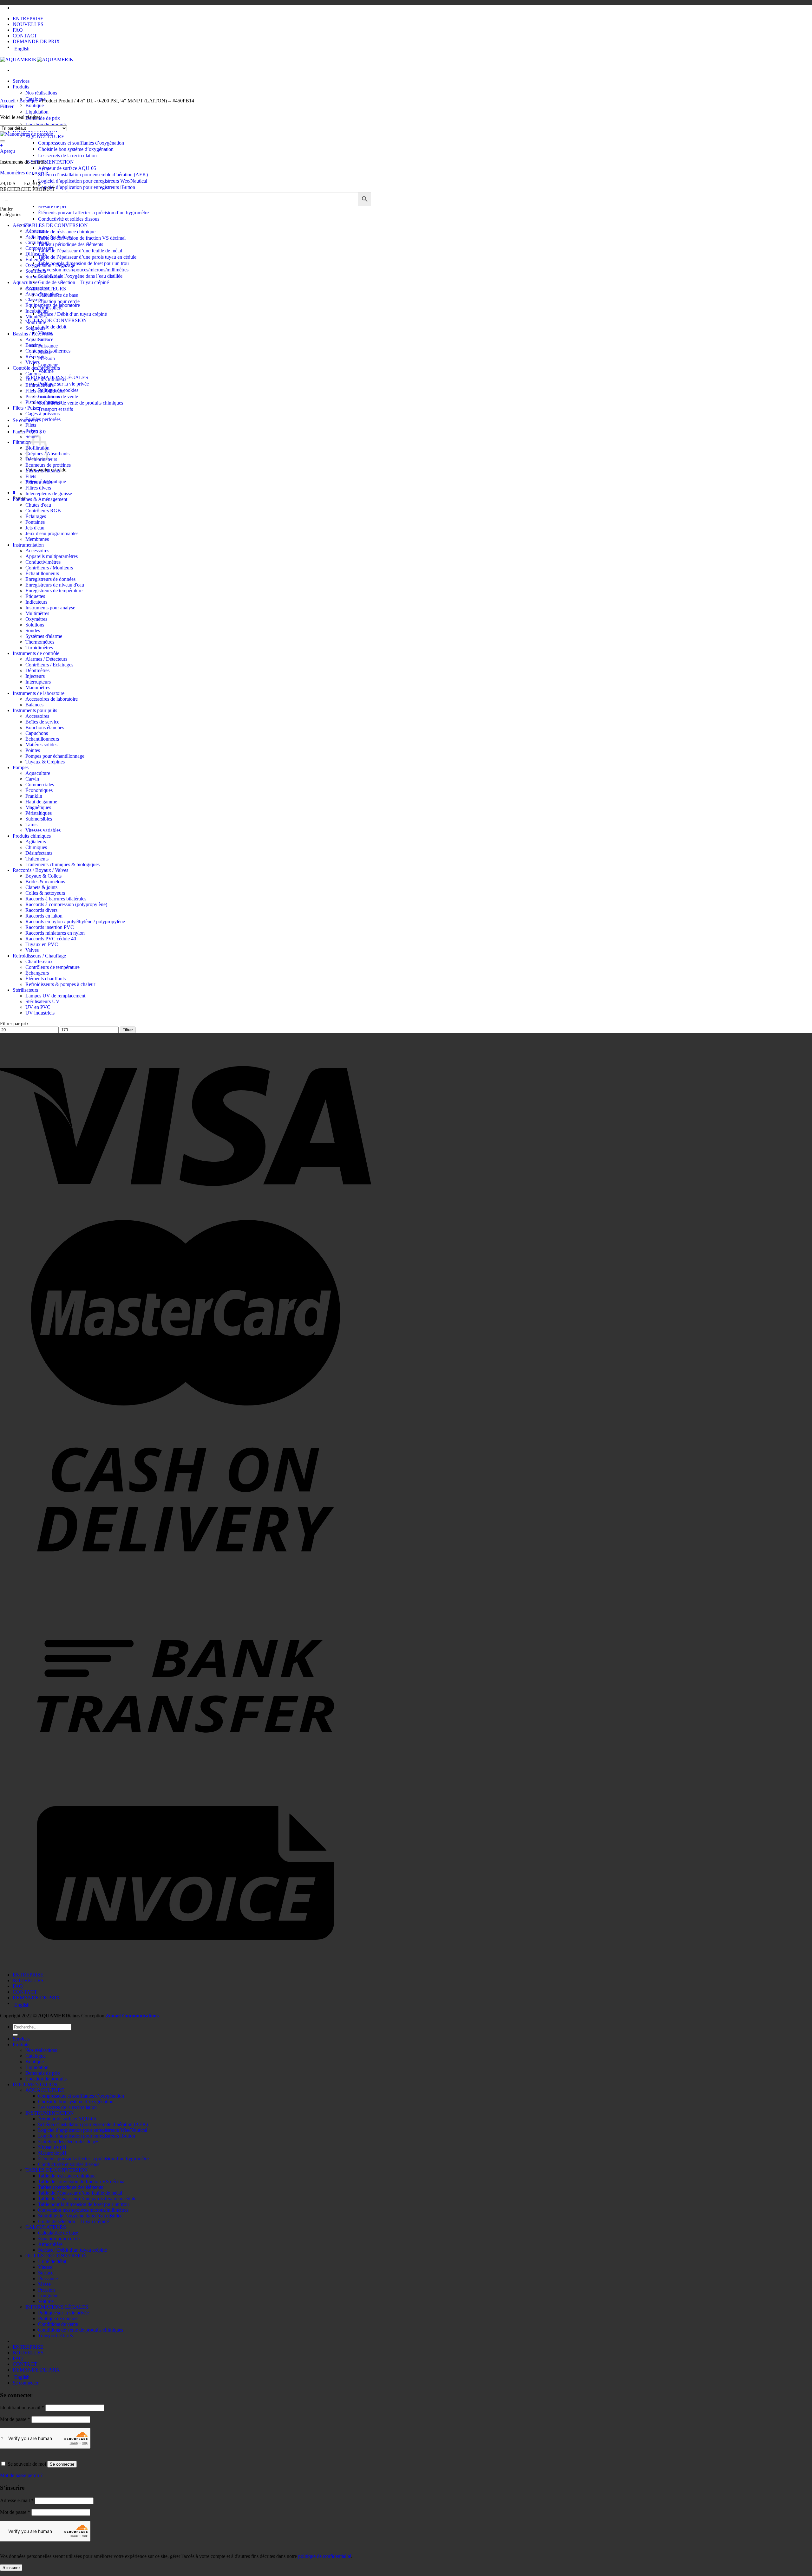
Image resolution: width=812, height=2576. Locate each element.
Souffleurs (36, 271)
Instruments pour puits (35, 710)
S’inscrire (11, 2568)
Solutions (35, 625)
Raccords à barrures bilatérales (56, 899)
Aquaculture (25, 282)
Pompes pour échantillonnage (55, 756)
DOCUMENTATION (35, 2084)
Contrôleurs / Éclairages (49, 665)
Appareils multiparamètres (52, 556)
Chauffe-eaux (39, 961)
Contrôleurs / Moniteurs (49, 568)
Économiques (39, 790)
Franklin (34, 796)
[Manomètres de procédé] (26, 134)
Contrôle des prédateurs (36, 368)
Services (21, 81)
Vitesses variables (43, 830)
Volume (46, 371)
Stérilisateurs (25, 990)
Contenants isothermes (48, 351)
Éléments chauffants (46, 979)
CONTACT (25, 36)
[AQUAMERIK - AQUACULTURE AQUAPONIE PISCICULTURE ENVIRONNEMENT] (37, 59)
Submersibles (39, 819)
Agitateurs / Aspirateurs (49, 237)
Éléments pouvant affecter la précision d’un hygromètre (93, 213)
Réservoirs (36, 357)
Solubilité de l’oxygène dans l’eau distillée (80, 276)
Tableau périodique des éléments (71, 244)
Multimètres (37, 613)
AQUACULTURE (45, 2090)
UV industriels (40, 1013)
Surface (46, 2273)
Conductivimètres (43, 562)
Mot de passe (15, 2419)
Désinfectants (39, 853)
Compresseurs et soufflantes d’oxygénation (81, 143)
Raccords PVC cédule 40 (51, 939)
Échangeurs (37, 973)
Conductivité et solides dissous (69, 219)
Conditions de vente (58, 2324)
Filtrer (128, 1030)
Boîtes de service (42, 722)
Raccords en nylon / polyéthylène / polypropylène (75, 921)
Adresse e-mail (17, 2500)
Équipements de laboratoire (53, 305)
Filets (31, 425)
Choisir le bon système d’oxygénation (76, 149)
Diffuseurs (36, 254)
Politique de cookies (58, 2318)
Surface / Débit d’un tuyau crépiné (72, 314)
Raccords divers (41, 910)
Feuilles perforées (43, 419)
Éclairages (36, 516)
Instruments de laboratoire (39, 693)
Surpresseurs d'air (43, 277)
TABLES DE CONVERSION (57, 225)
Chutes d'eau (38, 505)
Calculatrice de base (58, 2233)
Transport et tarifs (56, 409)
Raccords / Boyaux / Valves (40, 870)
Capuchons (37, 733)
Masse (44, 2284)
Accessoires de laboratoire (52, 699)
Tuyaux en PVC (42, 944)
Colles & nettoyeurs (45, 893)
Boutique (35, 105)
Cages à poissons (43, 414)
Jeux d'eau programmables (52, 533)
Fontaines (35, 522)
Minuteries (36, 317)
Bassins (33, 345)
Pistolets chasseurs (44, 402)
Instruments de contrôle (36, 653)
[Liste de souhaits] (3, 141)
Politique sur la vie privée (63, 384)
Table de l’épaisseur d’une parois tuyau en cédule (87, 257)
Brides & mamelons (45, 882)
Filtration (22, 442)
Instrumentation (28, 545)
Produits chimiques (32, 836)
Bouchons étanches (45, 727)
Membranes (37, 539)
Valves (32, 950)
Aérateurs (35, 231)
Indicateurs (36, 602)
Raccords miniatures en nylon (55, 933)
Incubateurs (37, 311)
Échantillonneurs (42, 573)
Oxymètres (36, 619)
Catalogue (36, 2056)
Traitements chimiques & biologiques (62, 864)
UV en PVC (38, 1007)
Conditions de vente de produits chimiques (81, 403)
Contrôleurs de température (52, 967)
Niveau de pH (52, 2147)
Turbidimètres (39, 648)
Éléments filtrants (43, 471)
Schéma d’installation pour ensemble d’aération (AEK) (93, 175)
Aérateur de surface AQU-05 (67, 168)
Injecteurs (35, 676)
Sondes (33, 630)
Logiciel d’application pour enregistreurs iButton (87, 187)
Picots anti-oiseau (43, 396)
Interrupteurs (38, 682)
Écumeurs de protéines (48, 465)
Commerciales (40, 785)
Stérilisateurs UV (43, 1001)
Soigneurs (35, 328)
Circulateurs (37, 242)
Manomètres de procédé (24, 173)
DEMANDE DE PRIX (36, 41)
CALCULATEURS (46, 2227)
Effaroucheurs (39, 385)
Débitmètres (37, 670)
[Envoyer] (15, 2035)
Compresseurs (39, 248)
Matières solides (41, 745)
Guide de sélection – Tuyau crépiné (73, 282)
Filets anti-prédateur (45, 391)
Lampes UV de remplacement (55, 996)
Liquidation (37, 112)
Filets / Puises (26, 408)
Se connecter (62, 2464)
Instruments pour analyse (50, 608)
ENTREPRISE (28, 19)
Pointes (33, 750)
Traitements (37, 859)
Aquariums (36, 339)
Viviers (33, 362)
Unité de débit (52, 327)
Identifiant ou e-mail (22, 2407)
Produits (21, 87)
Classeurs (35, 299)
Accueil (8, 101)
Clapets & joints (41, 887)
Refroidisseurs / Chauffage (39, 956)
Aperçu (7, 151)
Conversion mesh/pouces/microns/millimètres (83, 270)
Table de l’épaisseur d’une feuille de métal (80, 251)
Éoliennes (35, 260)
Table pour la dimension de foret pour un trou (83, 263)
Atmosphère (50, 2244)
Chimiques (36, 847)
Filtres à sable (39, 482)
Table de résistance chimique (67, 232)
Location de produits (46, 124)
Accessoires (37, 288)
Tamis (31, 824)
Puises (32, 431)
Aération (21, 225)
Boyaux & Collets (43, 876)
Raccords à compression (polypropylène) (66, 904)
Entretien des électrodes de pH (69, 2141)
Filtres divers (38, 488)
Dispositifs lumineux (46, 379)
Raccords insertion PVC (50, 927)
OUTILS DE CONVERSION (56, 320)
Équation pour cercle (59, 301)
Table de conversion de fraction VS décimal (82, 238)
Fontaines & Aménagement (40, 499)
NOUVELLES (28, 24)
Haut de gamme (41, 802)
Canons (33, 374)
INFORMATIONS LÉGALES (57, 2307)
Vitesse (45, 2267)
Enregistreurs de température (54, 590)
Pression (46, 2290)
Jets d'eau (35, 528)
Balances (34, 705)
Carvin (32, 779)
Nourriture (36, 322)
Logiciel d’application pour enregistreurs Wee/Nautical (93, 181)
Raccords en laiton (44, 916)
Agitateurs (36, 842)
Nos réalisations (41, 93)
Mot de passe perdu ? (21, 2475)
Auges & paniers (42, 294)
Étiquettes (35, 596)
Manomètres (38, 688)
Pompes (21, 767)
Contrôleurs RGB (43, 511)
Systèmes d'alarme (44, 636)
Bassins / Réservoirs (33, 334)
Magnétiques (38, 807)
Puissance (48, 346)
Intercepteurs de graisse (49, 493)
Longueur (48, 365)
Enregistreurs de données (50, 579)
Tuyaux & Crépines (45, 762)
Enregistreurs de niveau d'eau (55, 585)
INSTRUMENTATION (50, 162)
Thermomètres (40, 642)
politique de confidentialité (325, 2556)
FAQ (18, 30)
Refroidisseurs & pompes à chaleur (60, 984)
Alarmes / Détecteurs (46, 659)
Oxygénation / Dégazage (50, 265)
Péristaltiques (39, 813)
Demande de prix (43, 118)
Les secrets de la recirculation (67, 156)
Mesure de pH (52, 206)
